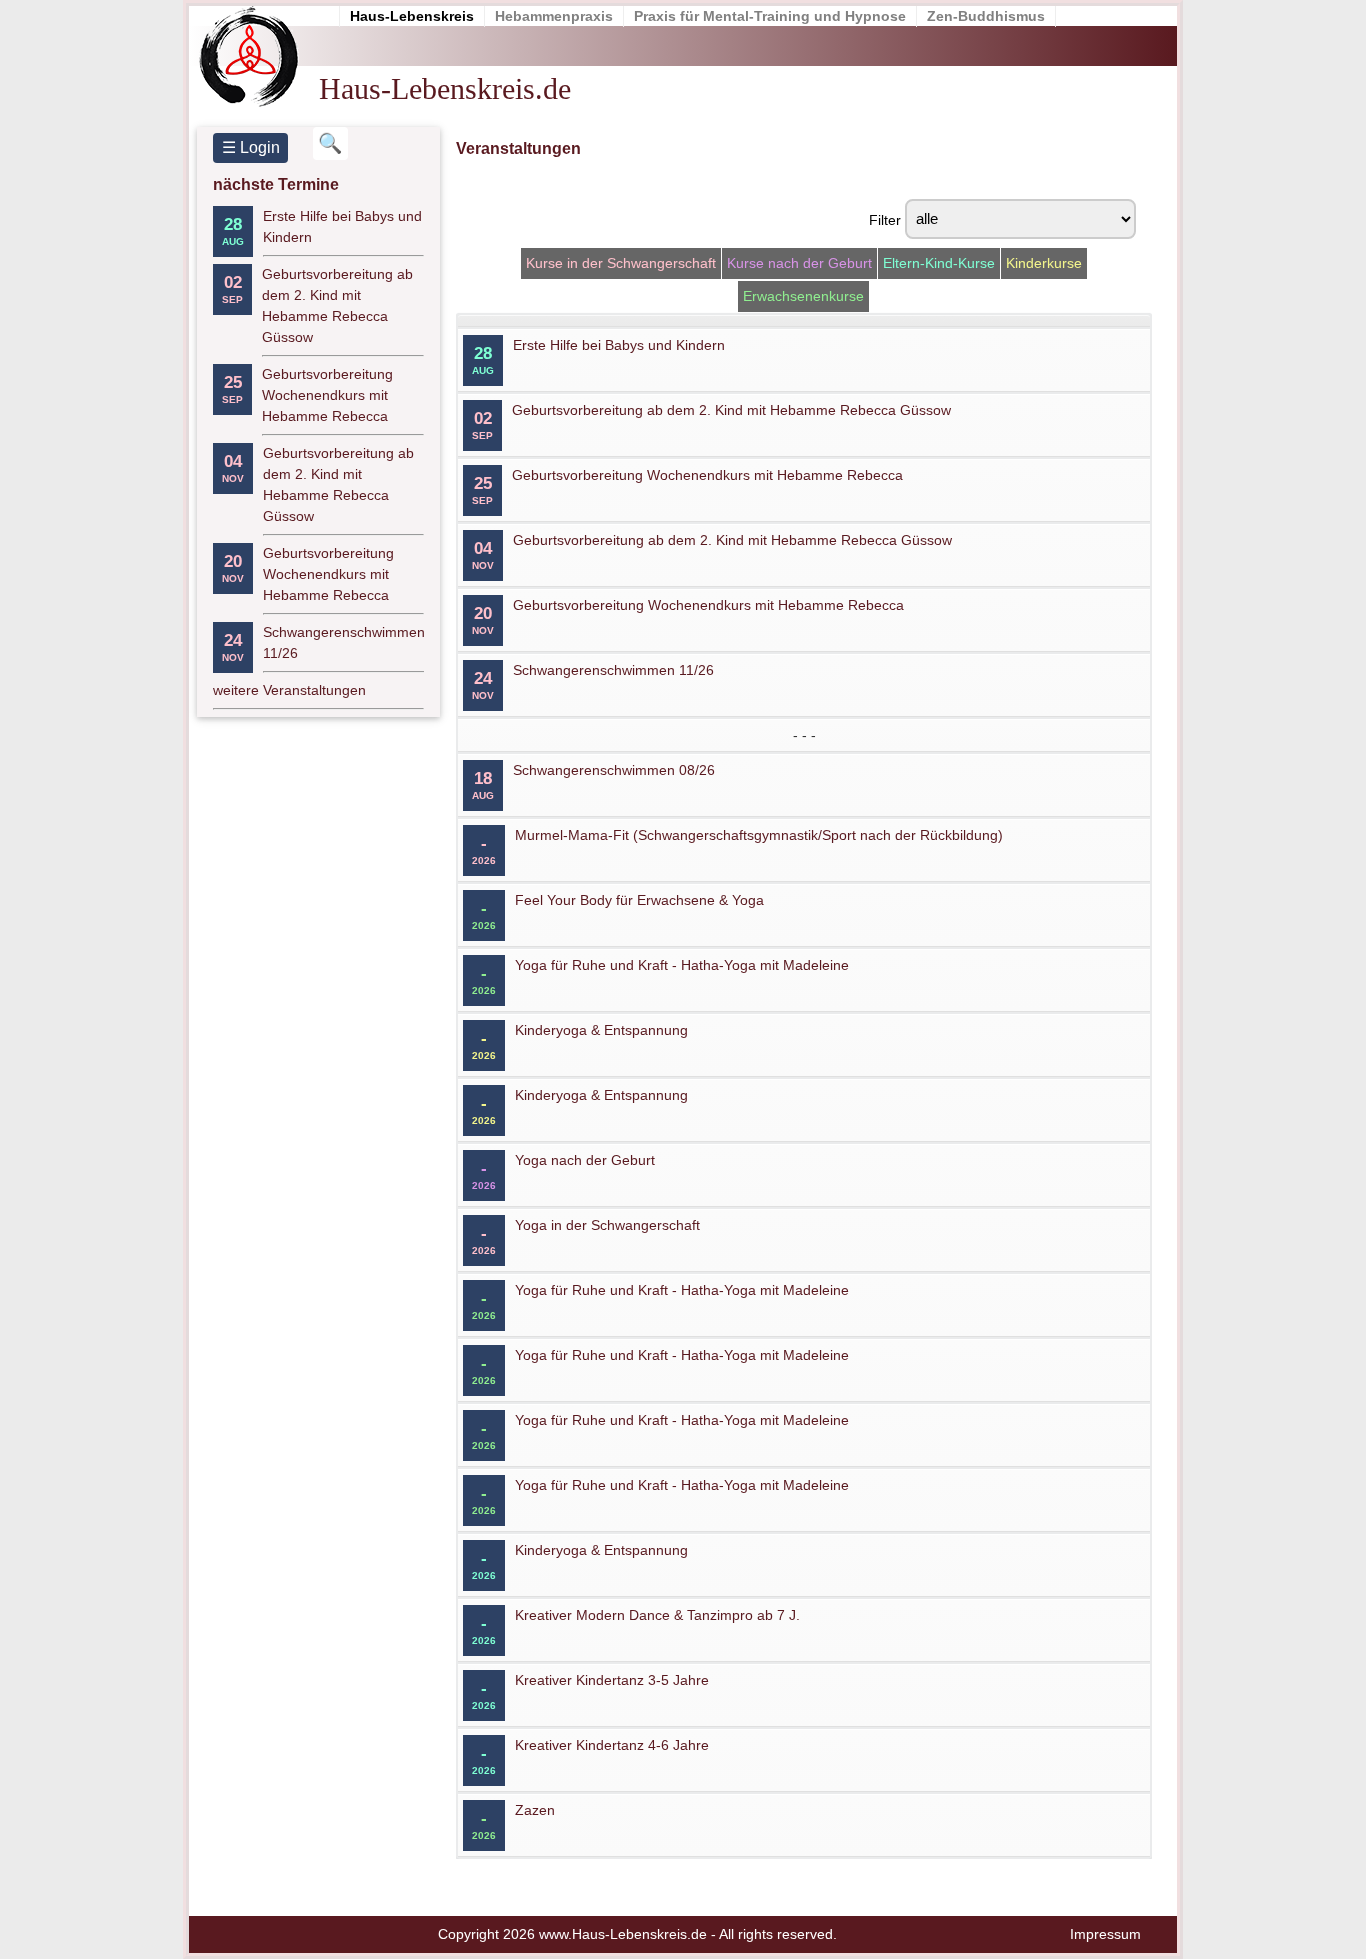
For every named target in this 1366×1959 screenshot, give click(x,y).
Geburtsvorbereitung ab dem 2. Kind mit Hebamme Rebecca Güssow (731, 410)
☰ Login (251, 147)
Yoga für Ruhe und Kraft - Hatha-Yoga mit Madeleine (682, 965)
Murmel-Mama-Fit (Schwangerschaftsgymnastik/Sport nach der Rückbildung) (759, 835)
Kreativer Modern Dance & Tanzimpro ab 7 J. (657, 1615)
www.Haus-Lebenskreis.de (623, 1934)
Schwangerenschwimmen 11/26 (613, 670)
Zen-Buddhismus (986, 16)
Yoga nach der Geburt (585, 1160)
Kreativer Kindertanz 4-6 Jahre (612, 1745)
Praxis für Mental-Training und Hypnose (770, 16)
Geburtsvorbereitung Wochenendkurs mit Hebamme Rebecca (327, 395)
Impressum (1105, 1934)
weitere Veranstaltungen (289, 690)
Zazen (535, 1810)
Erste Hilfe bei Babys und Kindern (619, 345)
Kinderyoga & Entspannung (601, 1030)
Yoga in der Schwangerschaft (607, 1225)
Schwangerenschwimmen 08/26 (614, 770)
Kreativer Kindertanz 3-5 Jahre (612, 1680)
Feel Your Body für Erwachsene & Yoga (639, 900)
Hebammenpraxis (554, 16)
